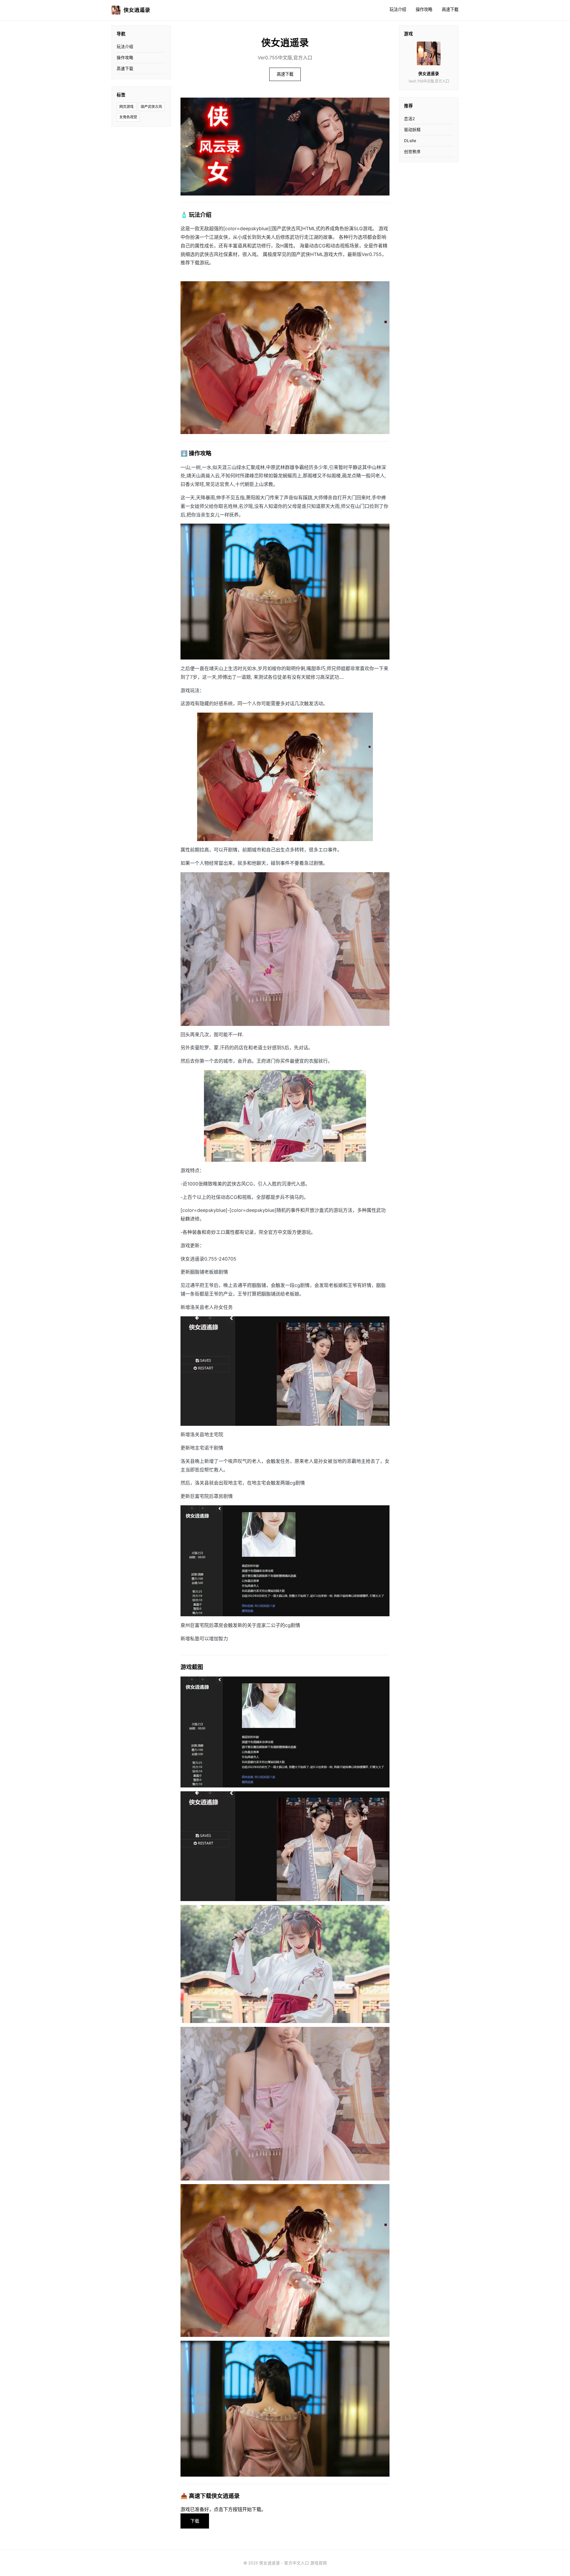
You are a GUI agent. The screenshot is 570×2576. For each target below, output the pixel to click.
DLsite (410, 141)
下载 (195, 2521)
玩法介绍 (398, 9)
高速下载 (450, 9)
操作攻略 (424, 9)
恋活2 (409, 119)
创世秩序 (412, 152)
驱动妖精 (412, 130)
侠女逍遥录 (137, 10)
